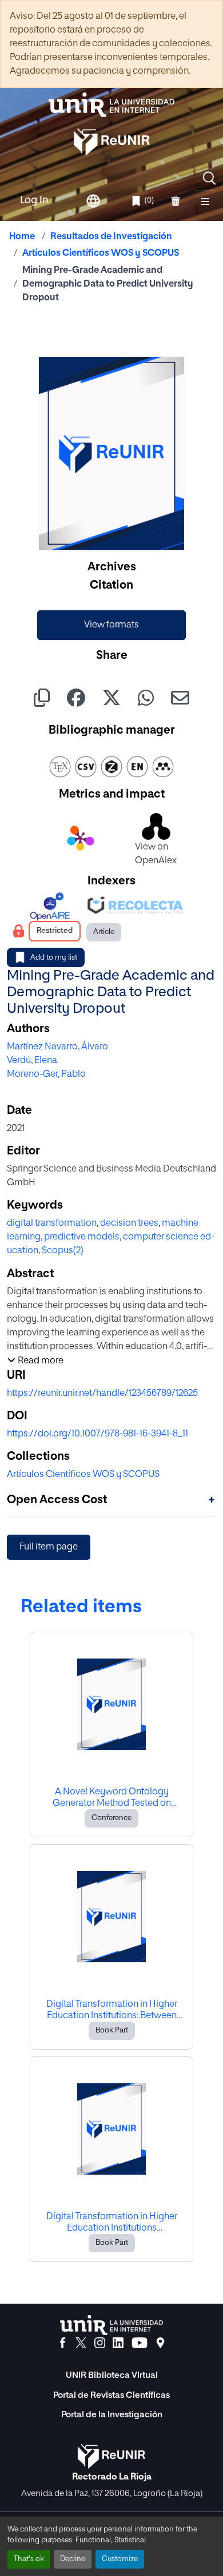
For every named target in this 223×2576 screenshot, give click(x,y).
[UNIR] (111, 2325)
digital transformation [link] (52, 1223)
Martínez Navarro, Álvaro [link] (57, 1047)
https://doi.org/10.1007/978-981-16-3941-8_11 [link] (97, 1434)
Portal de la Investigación (112, 2415)
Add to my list (54, 958)
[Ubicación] (160, 2343)
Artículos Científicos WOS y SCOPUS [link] (101, 253)
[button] (209, 178)
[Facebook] (63, 2343)
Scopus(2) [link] (63, 1251)
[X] (81, 2343)
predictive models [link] (82, 1237)
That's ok (29, 2559)
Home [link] (22, 237)
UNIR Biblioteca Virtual (112, 2375)
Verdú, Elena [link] (32, 1061)
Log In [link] (34, 200)
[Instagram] (100, 2343)
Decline (73, 2559)
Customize (120, 2559)
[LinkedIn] (118, 2343)
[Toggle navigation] (205, 201)
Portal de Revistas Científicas (111, 2395)
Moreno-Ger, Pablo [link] (46, 1074)
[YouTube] (140, 2343)
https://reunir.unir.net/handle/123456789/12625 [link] (102, 1394)
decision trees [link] (129, 1223)
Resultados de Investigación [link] (111, 237)
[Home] (111, 105)
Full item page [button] (49, 1547)
